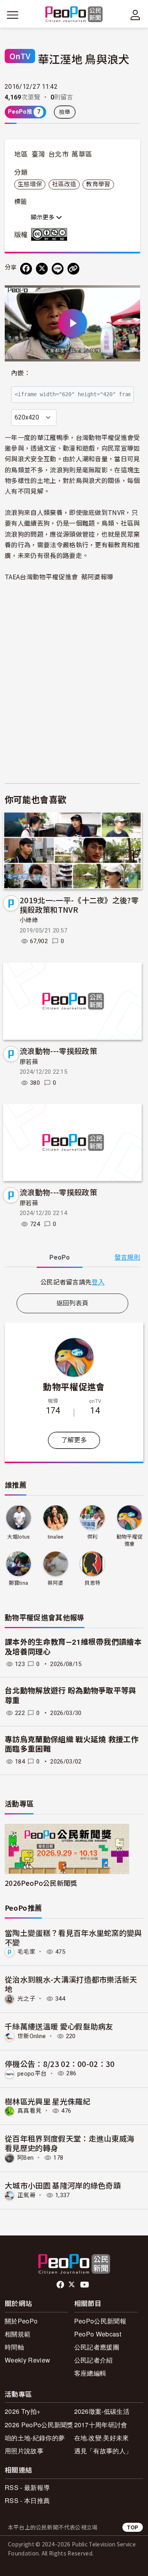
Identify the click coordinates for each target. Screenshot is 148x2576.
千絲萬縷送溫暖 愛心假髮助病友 (59, 2026)
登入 (98, 1282)
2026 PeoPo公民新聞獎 (39, 2425)
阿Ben (25, 2158)
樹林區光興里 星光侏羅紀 (48, 2101)
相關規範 (18, 2334)
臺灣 (38, 154)
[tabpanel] (72, 1282)
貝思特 (92, 1583)
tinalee (56, 1537)
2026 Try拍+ (22, 2411)
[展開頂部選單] (135, 15)
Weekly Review (27, 2360)
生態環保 (30, 184)
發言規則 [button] (127, 1257)
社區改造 (64, 184)
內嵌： (21, 373)
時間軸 (14, 2347)
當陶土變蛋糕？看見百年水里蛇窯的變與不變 (73, 1937)
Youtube (85, 2285)
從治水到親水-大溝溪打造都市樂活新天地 (71, 1984)
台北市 (58, 154)
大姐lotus (18, 1537)
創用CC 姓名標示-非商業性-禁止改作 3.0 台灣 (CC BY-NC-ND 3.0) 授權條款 (51, 234)
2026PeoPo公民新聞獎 (41, 1883)
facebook (61, 2285)
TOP (133, 2527)
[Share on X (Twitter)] (42, 269)
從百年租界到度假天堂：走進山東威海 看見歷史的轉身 (69, 2143)
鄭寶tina (18, 1583)
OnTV (20, 56)
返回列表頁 (73, 1303)
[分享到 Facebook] (26, 269)
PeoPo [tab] (60, 1257)
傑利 (93, 1537)
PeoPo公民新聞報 (100, 2321)
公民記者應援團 (97, 2347)
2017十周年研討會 (101, 2425)
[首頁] (74, 15)
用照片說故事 (24, 2451)
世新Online (32, 2036)
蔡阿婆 (56, 1583)
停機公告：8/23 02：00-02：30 (60, 2064)
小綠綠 (29, 920)
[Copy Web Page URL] (73, 269)
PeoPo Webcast (98, 2334)
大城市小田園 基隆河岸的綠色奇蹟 (63, 2185)
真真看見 (29, 2111)
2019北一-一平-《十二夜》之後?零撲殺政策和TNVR (79, 905)
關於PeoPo (21, 2321)
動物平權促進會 (74, 1386)
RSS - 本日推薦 (27, 2500)
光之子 (26, 1999)
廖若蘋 (29, 1062)
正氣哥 (26, 2195)
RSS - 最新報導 (27, 2487)
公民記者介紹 (94, 2360)
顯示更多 (43, 217)
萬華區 (82, 154)
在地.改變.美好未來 (102, 2438)
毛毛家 (26, 1952)
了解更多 (74, 1440)
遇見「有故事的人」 (103, 2451)
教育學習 (98, 184)
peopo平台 (32, 2073)
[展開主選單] (13, 15)
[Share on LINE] (58, 269)
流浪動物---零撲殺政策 (58, 1051)
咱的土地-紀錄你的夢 (35, 2438)
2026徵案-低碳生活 (102, 2411)
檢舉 (65, 112)
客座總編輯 (90, 2373)
